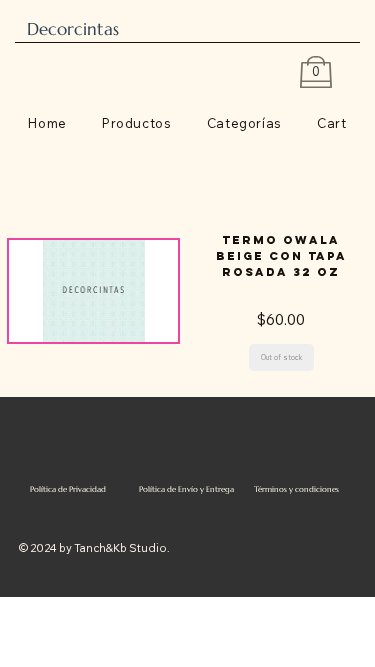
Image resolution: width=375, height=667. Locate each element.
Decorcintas (73, 29)
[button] (281, 357)
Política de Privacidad (68, 489)
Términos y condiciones (296, 489)
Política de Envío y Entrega (186, 489)
